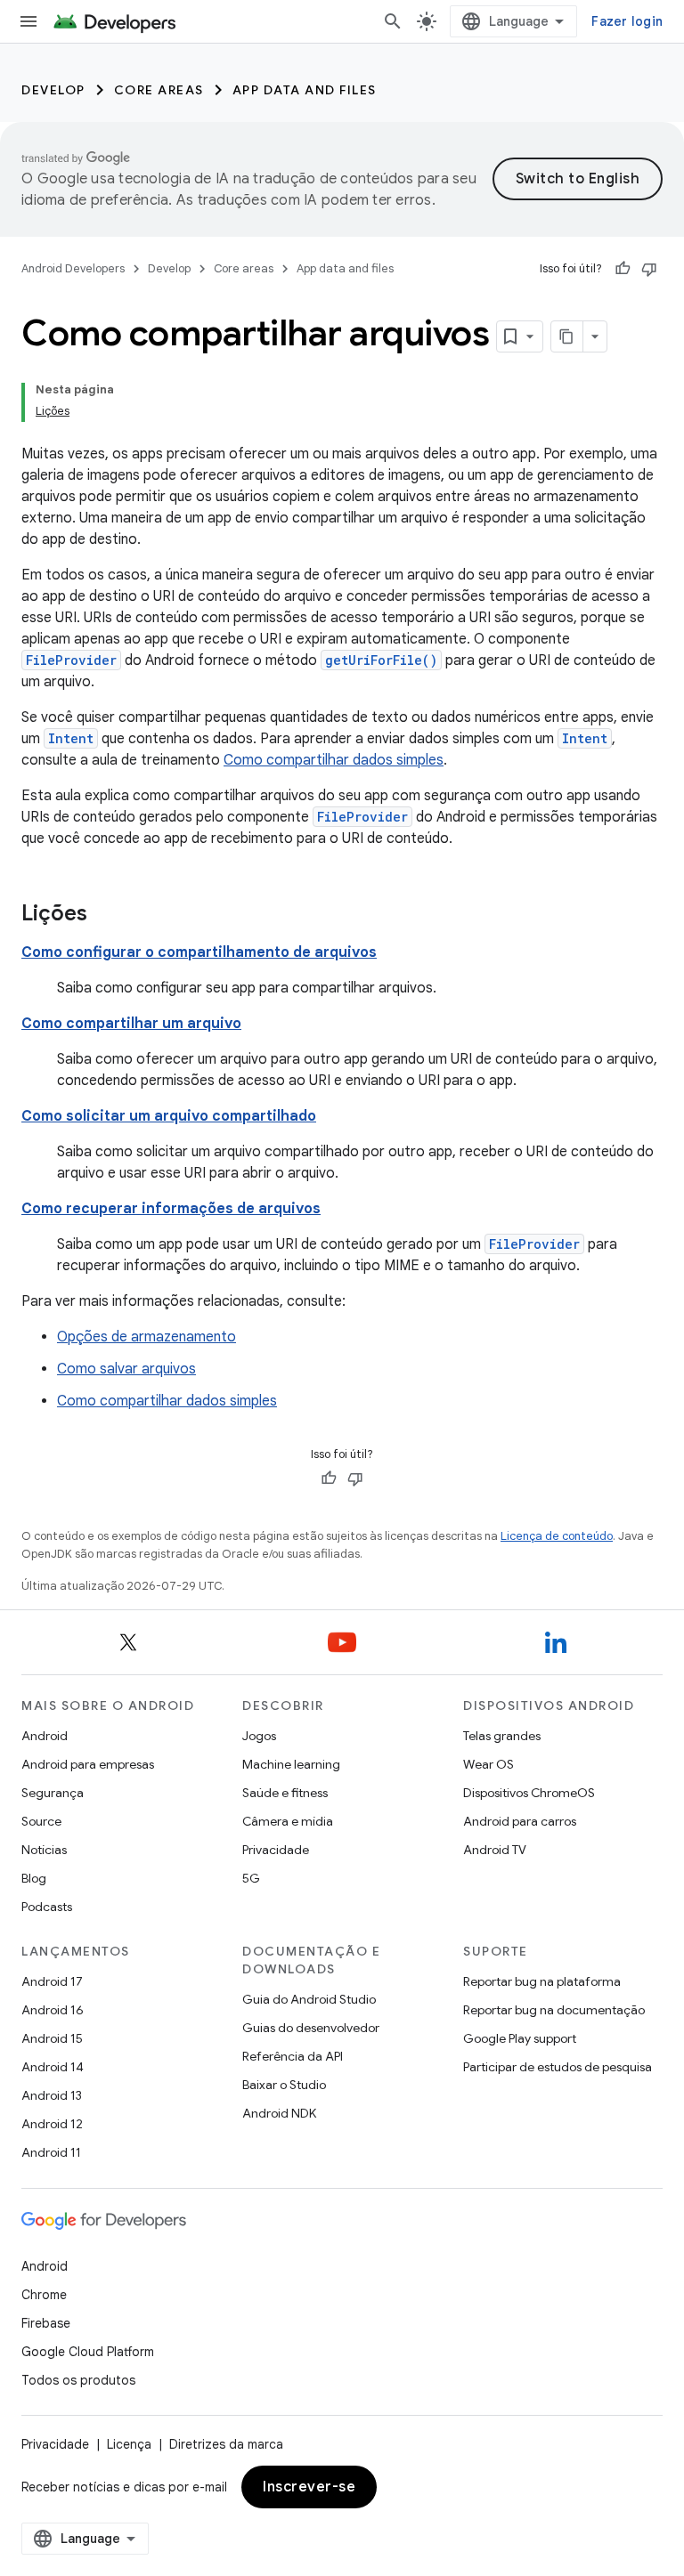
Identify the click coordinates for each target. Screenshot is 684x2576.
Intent (71, 738)
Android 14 (53, 2067)
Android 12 (52, 2124)
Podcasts (47, 1907)
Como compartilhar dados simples (334, 760)
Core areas (159, 90)
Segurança (53, 1793)
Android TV (495, 1850)
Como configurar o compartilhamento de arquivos (199, 952)
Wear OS (489, 1764)
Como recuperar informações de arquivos (171, 1209)
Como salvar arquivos (126, 1369)
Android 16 (53, 2010)
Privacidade (276, 1850)
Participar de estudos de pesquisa (558, 2067)
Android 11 (51, 2152)
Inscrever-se (309, 2487)
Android (45, 1736)
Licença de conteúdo (557, 1536)
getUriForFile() (381, 660)
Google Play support (520, 2038)
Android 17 (52, 1981)
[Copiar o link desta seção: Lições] (105, 915)
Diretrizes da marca (226, 2444)
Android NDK (279, 2113)
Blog (34, 1878)
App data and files (305, 90)
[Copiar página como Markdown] (567, 336)
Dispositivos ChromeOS (529, 1793)
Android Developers (73, 268)
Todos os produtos (78, 2380)
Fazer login (627, 21)
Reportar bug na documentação (554, 2010)
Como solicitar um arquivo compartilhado (169, 1116)
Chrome (44, 2295)
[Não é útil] (649, 269)
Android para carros (520, 1821)
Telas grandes (502, 1736)
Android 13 (52, 2095)
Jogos (259, 1736)
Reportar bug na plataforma (542, 1981)
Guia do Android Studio (309, 1999)
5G (251, 1878)
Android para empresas (88, 1764)
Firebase (46, 2323)
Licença (129, 2444)
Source (41, 1821)
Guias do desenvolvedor (311, 2028)
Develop (53, 90)
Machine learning (291, 1764)
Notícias (44, 1850)
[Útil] (623, 269)
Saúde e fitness (285, 1793)
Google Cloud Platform (88, 2352)
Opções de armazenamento (147, 1337)
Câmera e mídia (288, 1821)
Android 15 (52, 2038)
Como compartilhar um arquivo (131, 1024)
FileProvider (71, 660)
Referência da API (293, 2056)
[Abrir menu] (28, 21)
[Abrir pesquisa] (393, 21)
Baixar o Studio (284, 2085)
